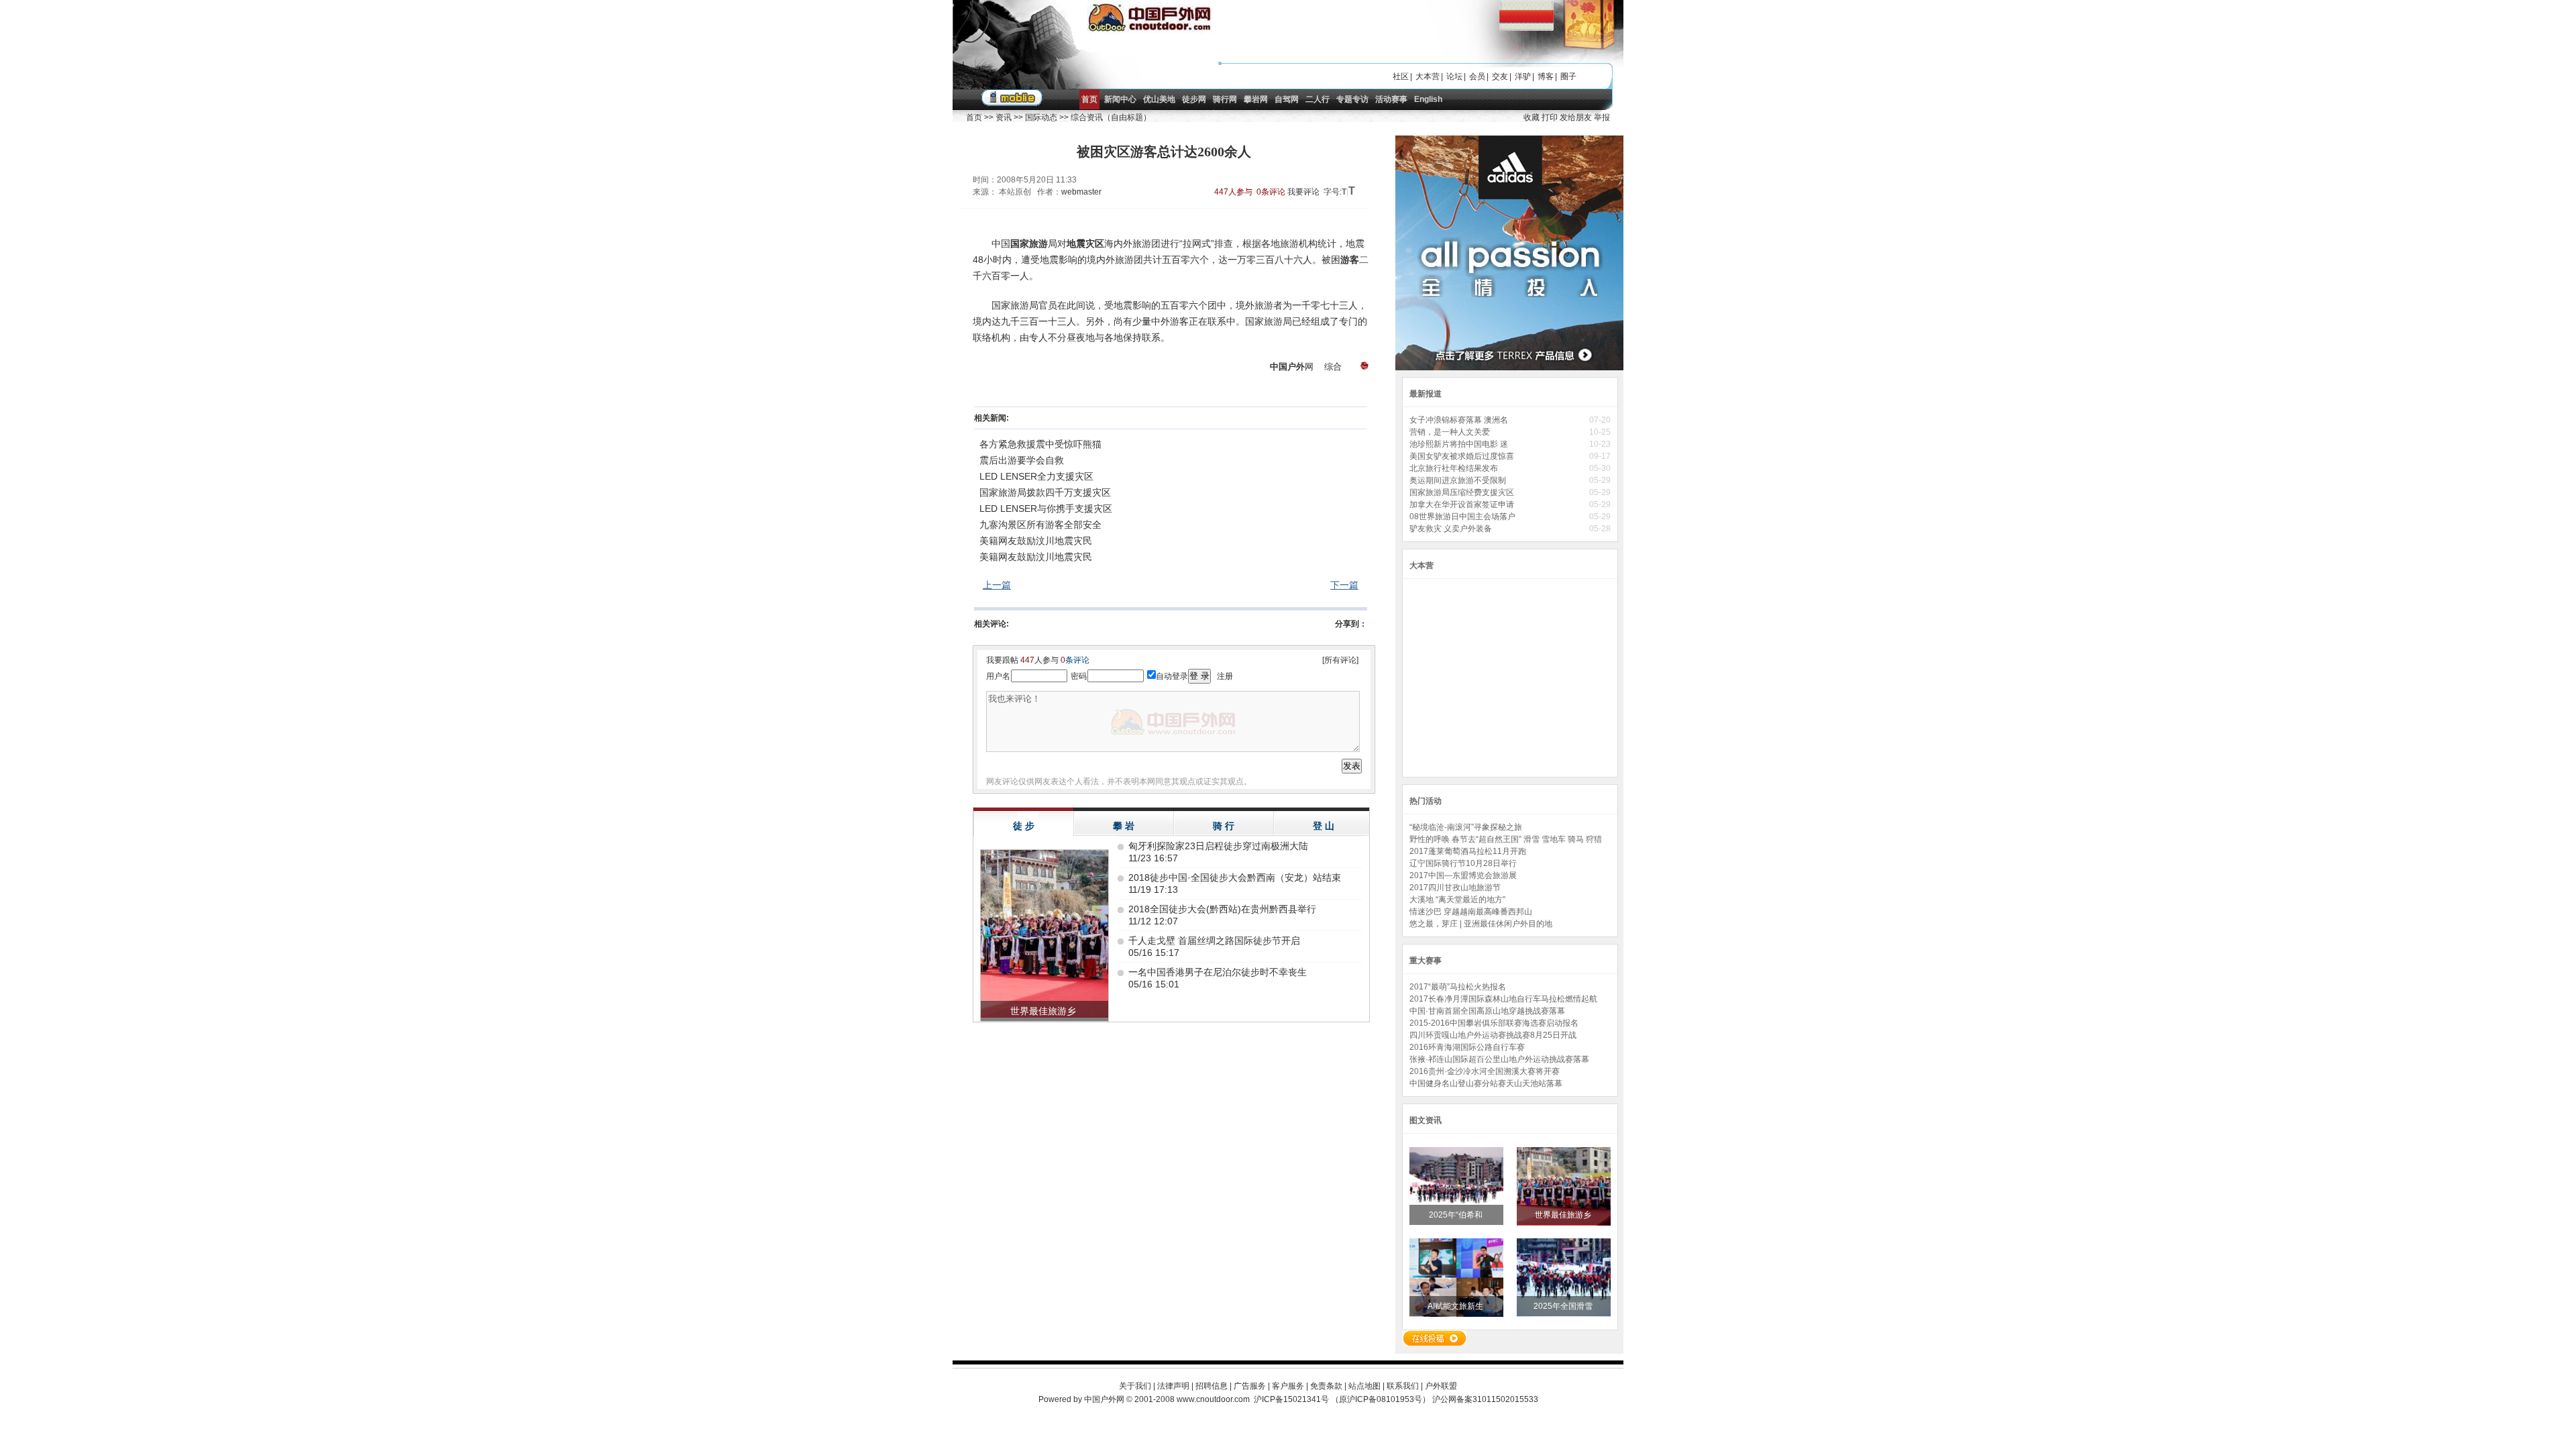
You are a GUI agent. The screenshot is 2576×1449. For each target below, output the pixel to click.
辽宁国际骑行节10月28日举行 (1463, 863)
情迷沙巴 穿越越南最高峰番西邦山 (1471, 912)
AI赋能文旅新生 (1456, 1306)
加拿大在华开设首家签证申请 (1463, 504)
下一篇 (1344, 585)
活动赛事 (1391, 99)
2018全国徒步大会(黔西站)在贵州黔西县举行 (1222, 909)
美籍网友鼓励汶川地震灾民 (1036, 541)
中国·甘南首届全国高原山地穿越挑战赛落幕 (1487, 1011)
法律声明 (1173, 1386)
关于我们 (1135, 1386)
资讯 (1004, 117)
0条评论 (1271, 192)
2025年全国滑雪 (1564, 1306)
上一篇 (997, 585)
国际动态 (1041, 117)
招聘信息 (1212, 1386)
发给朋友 (1576, 117)
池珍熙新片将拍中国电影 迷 (1460, 444)
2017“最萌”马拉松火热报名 (1458, 987)
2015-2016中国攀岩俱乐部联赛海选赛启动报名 (1494, 1023)
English (1428, 99)
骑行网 (1225, 99)
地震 (1076, 244)
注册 (1225, 676)
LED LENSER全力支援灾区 (1036, 476)
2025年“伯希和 (1457, 1215)
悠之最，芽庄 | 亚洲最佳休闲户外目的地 (1481, 924)
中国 (1279, 367)
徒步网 (1194, 99)
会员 (1477, 76)
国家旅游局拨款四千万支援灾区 (1045, 492)
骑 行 (1224, 826)
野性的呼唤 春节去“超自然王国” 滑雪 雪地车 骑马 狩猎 (1506, 839)
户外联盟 (1441, 1386)
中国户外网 (1104, 1399)
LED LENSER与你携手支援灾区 (1046, 508)
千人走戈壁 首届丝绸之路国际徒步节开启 (1214, 941)
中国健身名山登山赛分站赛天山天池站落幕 (1486, 1083)
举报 (1602, 117)
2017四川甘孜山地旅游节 (1455, 888)
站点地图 (1364, 1386)
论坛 (1454, 76)
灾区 (1095, 244)
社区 (1401, 76)
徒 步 (1024, 826)
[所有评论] (1340, 660)
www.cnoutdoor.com (1213, 1399)
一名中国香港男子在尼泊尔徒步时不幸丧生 (1218, 972)
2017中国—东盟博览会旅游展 (1463, 875)
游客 (1350, 260)
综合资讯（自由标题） (1111, 117)
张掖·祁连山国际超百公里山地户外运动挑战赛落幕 (1499, 1059)
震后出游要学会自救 (1022, 460)
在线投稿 (1434, 1338)
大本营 (1428, 76)
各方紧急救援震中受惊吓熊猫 (1040, 444)
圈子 (1568, 76)
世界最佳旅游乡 (1564, 1215)
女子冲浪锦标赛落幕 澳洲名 (1460, 420)
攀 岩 (1124, 826)
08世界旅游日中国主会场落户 (1463, 517)
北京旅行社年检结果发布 (1455, 468)
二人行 (1318, 99)
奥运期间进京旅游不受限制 (1459, 480)
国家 (1020, 244)
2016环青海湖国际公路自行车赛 (1467, 1047)
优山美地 (1159, 99)
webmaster (1081, 192)
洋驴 (1523, 76)
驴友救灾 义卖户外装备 (1452, 529)
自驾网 (1287, 99)
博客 (1546, 76)
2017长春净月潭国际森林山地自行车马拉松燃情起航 (1503, 999)
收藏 (1532, 117)
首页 (1089, 99)
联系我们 (1403, 1386)
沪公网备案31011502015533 (1485, 1399)
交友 (1500, 76)
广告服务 (1250, 1386)
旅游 (1038, 244)
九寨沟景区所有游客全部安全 (1040, 525)
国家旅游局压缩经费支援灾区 (1463, 492)
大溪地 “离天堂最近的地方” (1457, 900)
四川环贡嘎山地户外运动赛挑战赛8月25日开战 (1493, 1035)
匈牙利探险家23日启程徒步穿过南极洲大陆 (1218, 846)
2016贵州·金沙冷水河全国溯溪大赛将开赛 (1485, 1071)
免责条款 (1326, 1386)
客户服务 (1288, 1386)
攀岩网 (1256, 99)
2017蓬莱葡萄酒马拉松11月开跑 (1468, 851)
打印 (1550, 117)
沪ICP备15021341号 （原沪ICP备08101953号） (1342, 1399)
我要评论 (1303, 192)
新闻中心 (1120, 99)
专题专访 (1352, 99)
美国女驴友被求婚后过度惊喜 (1463, 456)
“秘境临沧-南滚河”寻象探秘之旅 (1466, 827)
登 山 (1324, 826)
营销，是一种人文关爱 (1451, 432)
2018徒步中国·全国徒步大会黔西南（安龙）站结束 (1235, 877)
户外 (1296, 367)
